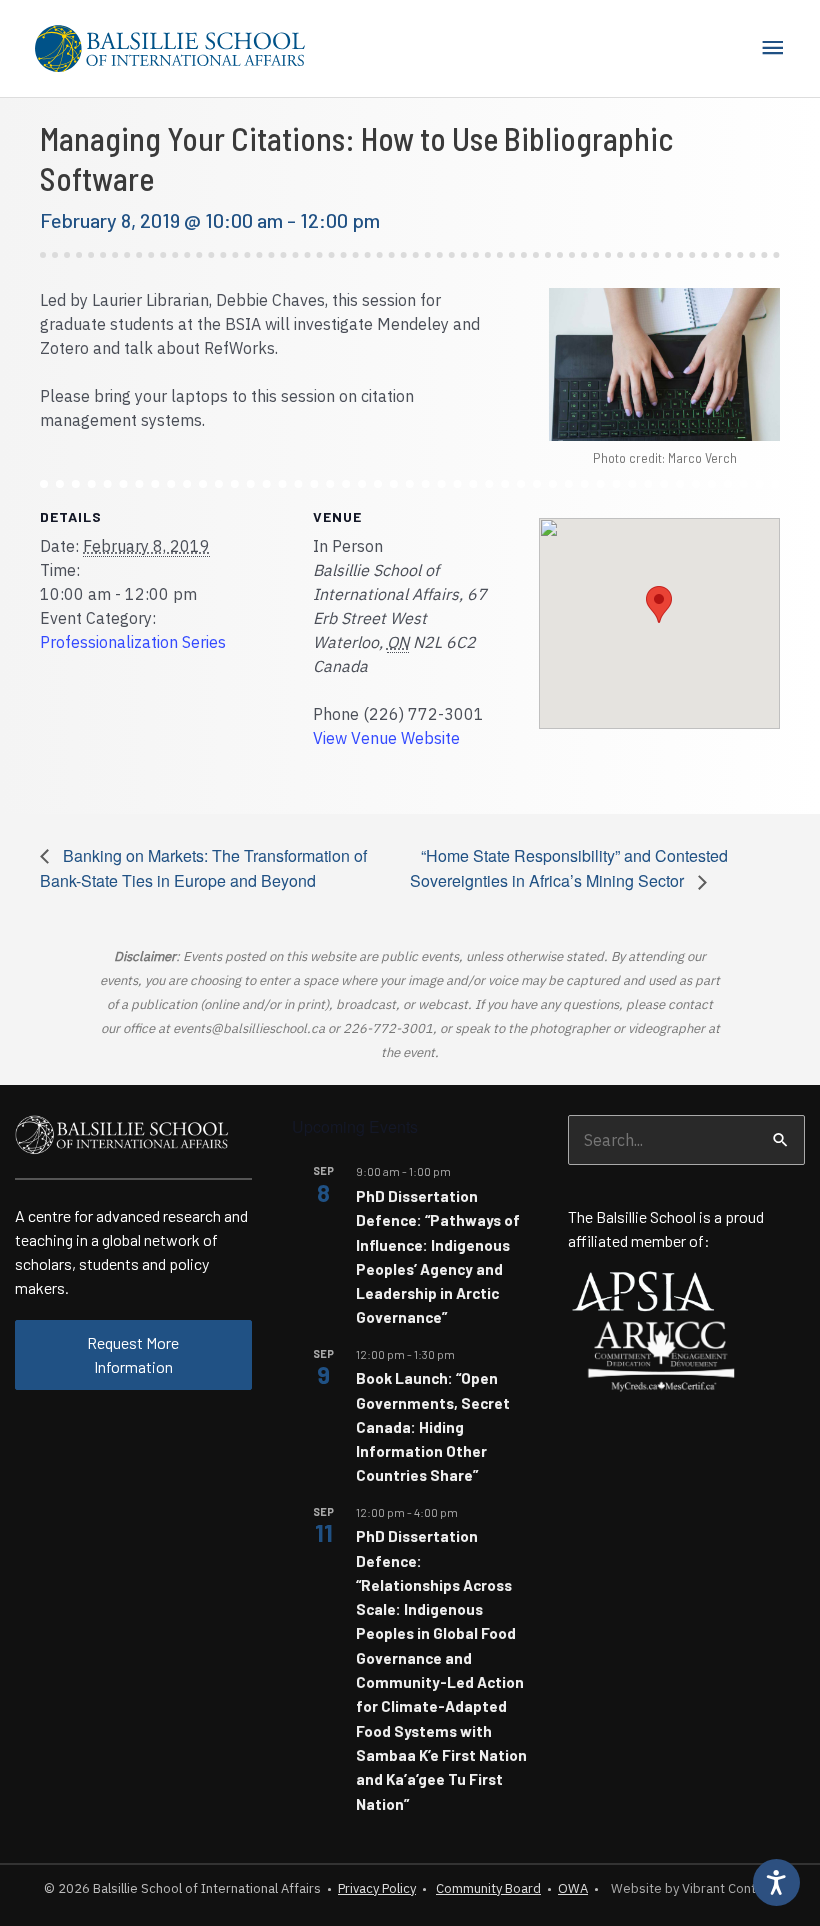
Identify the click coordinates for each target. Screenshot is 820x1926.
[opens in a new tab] (643, 1289)
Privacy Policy (377, 1888)
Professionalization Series (133, 642)
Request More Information (133, 1354)
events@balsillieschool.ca (249, 1028)
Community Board (488, 1888)
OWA (573, 1888)
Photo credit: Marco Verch (665, 457)
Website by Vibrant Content (690, 1888)
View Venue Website (386, 738)
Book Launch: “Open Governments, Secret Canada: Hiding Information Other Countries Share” (433, 1426)
